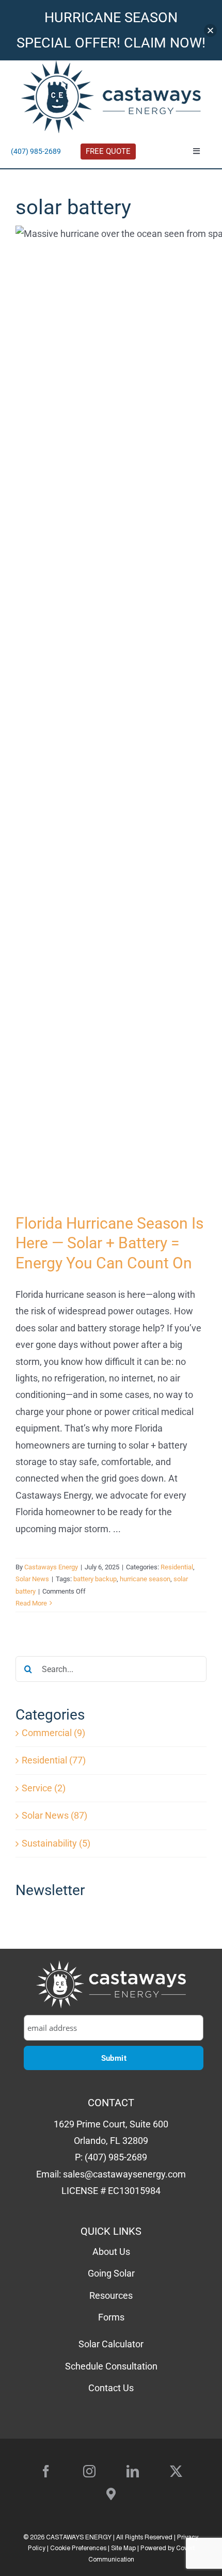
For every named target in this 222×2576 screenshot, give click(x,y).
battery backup (95, 1579)
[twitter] (176, 2471)
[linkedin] (133, 2471)
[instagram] (89, 2471)
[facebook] (46, 2471)
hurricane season (145, 1579)
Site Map (123, 2549)
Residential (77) (54, 1760)
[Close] (210, 30)
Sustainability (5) (56, 1843)
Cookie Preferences (78, 2549)
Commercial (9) (53, 1733)
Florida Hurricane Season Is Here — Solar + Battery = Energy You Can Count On (109, 1243)
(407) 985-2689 (36, 151)
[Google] (111, 2494)
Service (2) (44, 1788)
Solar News (32, 1579)
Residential (177, 1567)
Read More (31, 1603)
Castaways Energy (51, 1567)
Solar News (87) (54, 1815)
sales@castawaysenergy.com (124, 2174)
